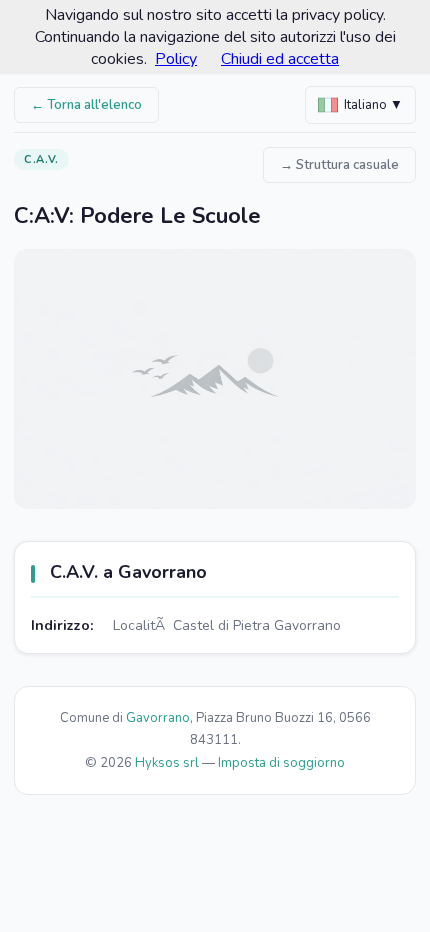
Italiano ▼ (373, 105)
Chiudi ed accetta (280, 59)
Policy (176, 59)
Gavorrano (158, 718)
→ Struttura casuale (339, 165)
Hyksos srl (167, 763)
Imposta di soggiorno (281, 763)
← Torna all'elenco (86, 105)
